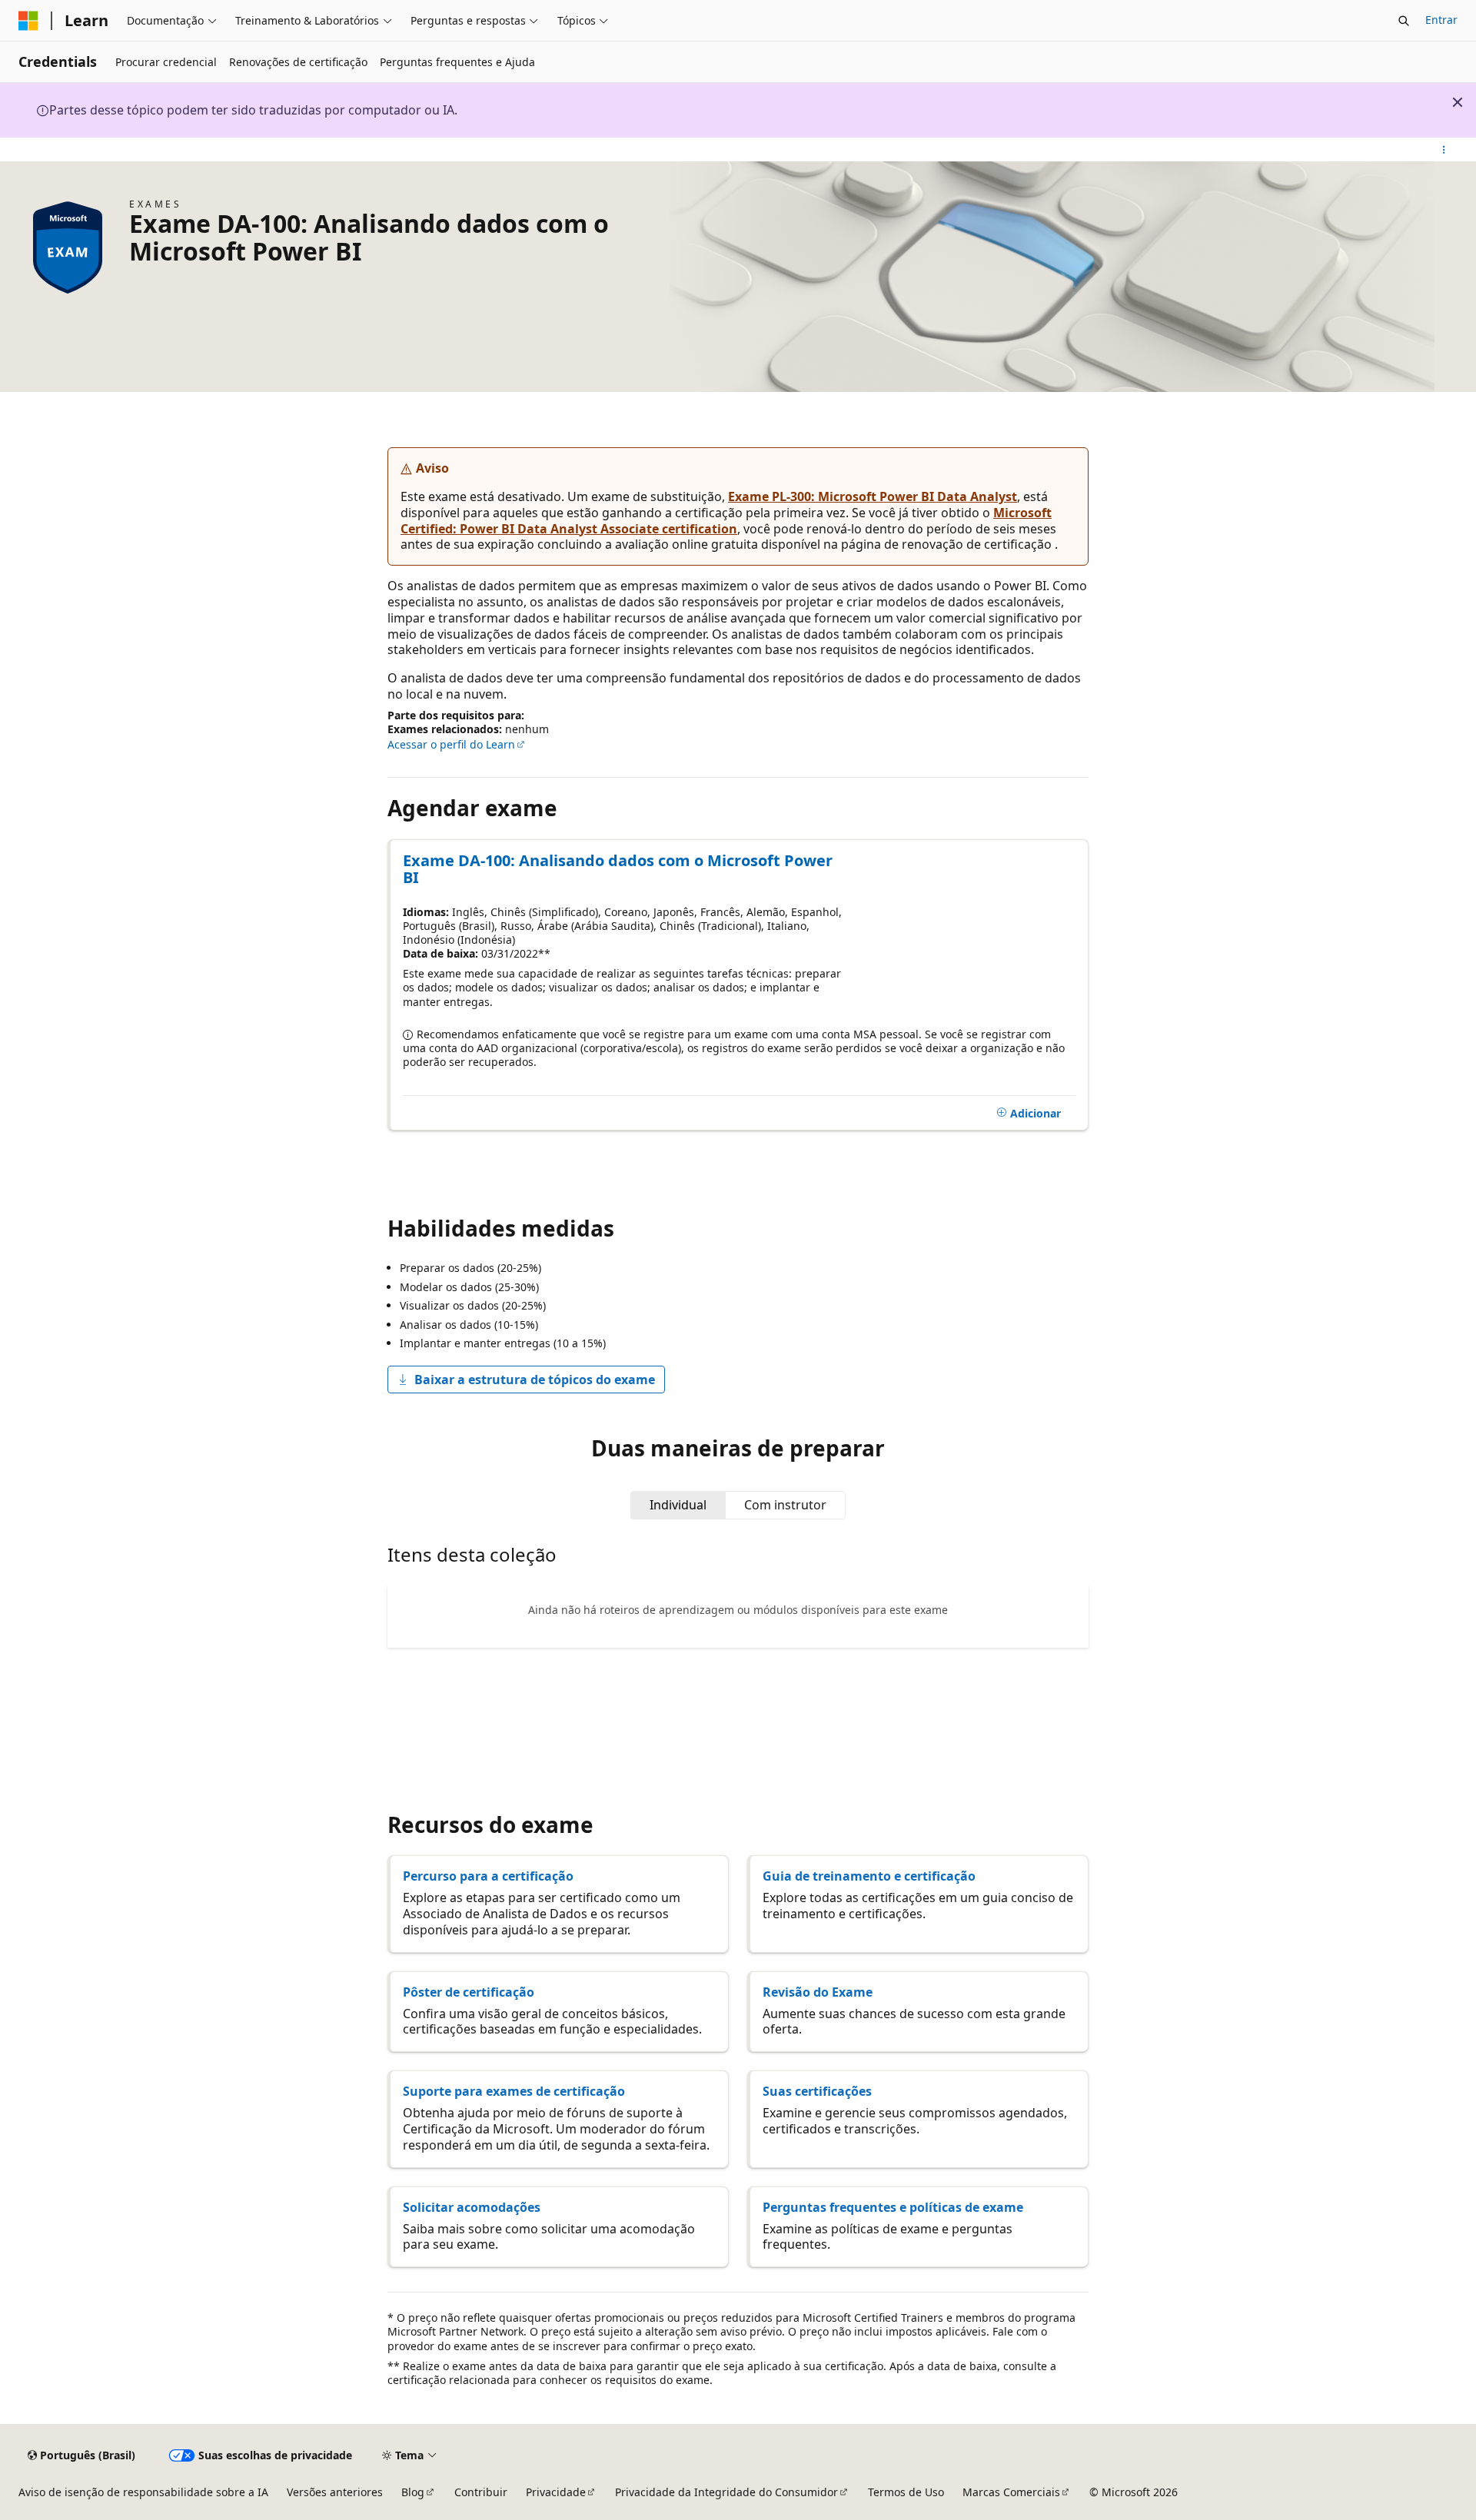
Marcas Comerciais (1011, 2492)
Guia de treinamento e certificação (869, 1876)
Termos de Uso (906, 2492)
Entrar (1441, 20)
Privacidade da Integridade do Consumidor (726, 2492)
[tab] (678, 1505)
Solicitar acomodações (472, 2207)
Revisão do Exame (818, 1992)
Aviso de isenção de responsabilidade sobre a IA (143, 2492)
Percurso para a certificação (488, 1876)
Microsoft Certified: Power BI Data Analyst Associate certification (726, 521)
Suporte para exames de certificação (514, 2091)
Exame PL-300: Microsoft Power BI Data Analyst (873, 496)
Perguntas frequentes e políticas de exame (893, 2207)
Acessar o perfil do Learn (451, 744)
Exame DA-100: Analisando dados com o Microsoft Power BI (618, 869)
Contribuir (481, 2492)
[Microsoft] (28, 21)
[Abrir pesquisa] (1404, 21)
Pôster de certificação (469, 1992)
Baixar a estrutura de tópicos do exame (535, 1380)
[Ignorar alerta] (1458, 102)
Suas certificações (817, 2091)
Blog (413, 2492)
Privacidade (556, 2492)
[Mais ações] (1444, 150)
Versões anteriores (335, 2492)
